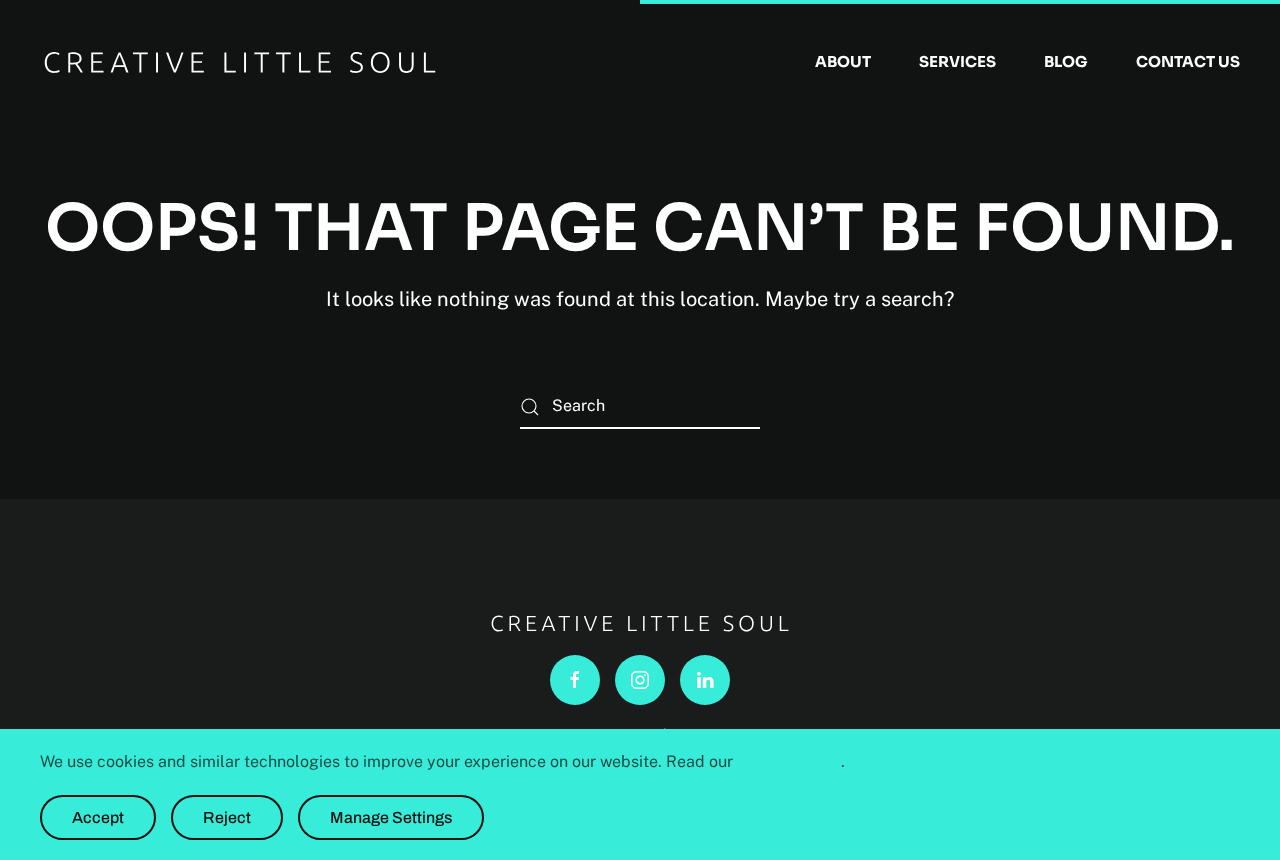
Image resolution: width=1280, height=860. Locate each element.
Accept (98, 817)
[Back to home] (240, 62)
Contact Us (1188, 61)
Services (957, 61)
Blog (1066, 61)
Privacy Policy (789, 761)
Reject (227, 817)
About (843, 61)
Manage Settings (391, 817)
